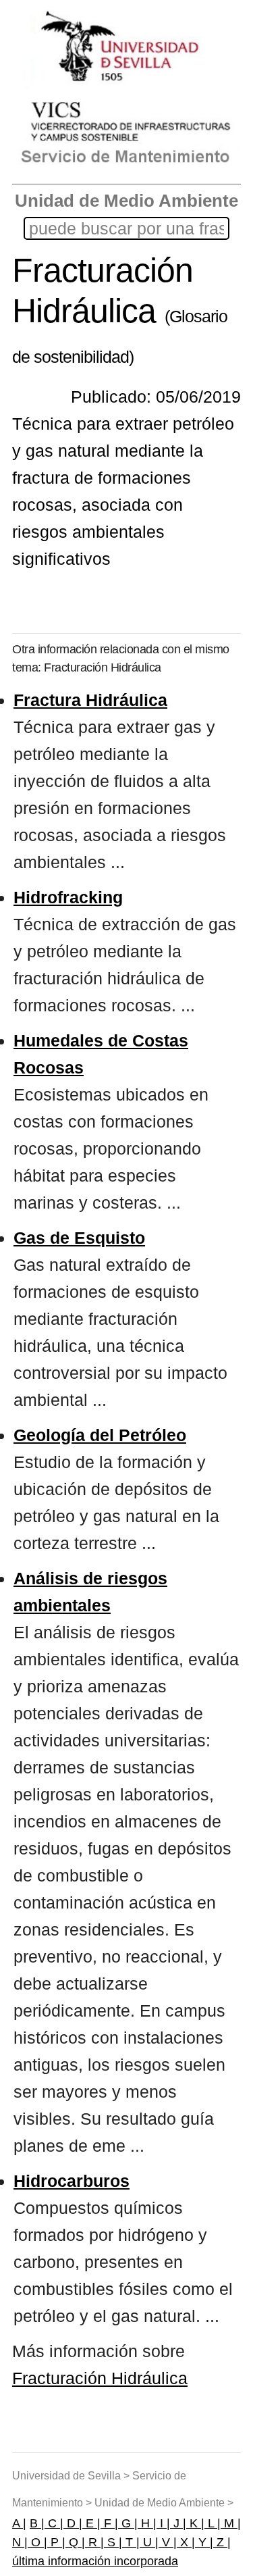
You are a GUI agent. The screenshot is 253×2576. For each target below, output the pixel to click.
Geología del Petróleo (100, 1435)
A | (19, 2523)
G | (128, 2523)
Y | (204, 2542)
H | (147, 2523)
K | (195, 2523)
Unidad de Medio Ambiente (126, 201)
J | (178, 2523)
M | (231, 2523)
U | (149, 2542)
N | (20, 2542)
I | (163, 2523)
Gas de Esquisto (79, 1238)
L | (213, 2523)
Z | (222, 2542)
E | (91, 2523)
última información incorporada (95, 2561)
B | (37, 2523)
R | (94, 2542)
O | (37, 2542)
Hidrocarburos (72, 2181)
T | (131, 2542)
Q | (75, 2542)
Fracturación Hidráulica (100, 2378)
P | (56, 2542)
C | (54, 2523)
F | (109, 2523)
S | (113, 2542)
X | (186, 2542)
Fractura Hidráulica (90, 700)
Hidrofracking (68, 897)
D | (73, 2523)
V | (168, 2542)
